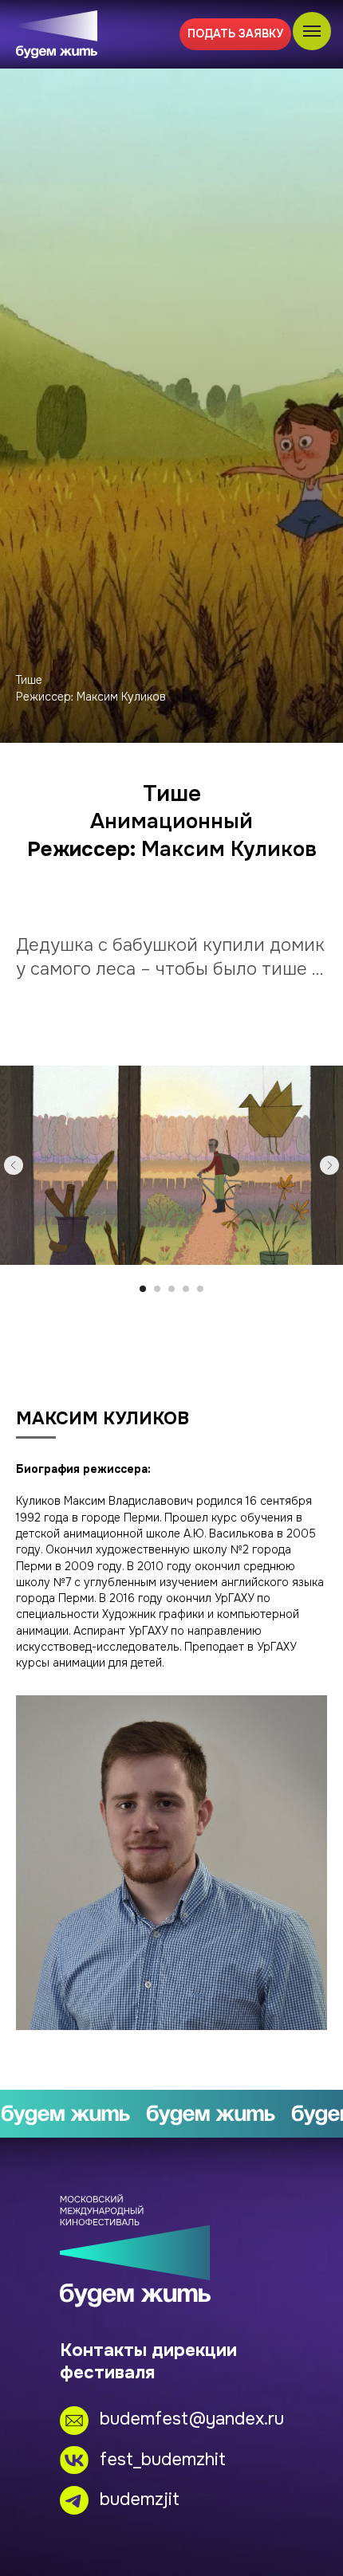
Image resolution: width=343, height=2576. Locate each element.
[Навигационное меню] (312, 31)
